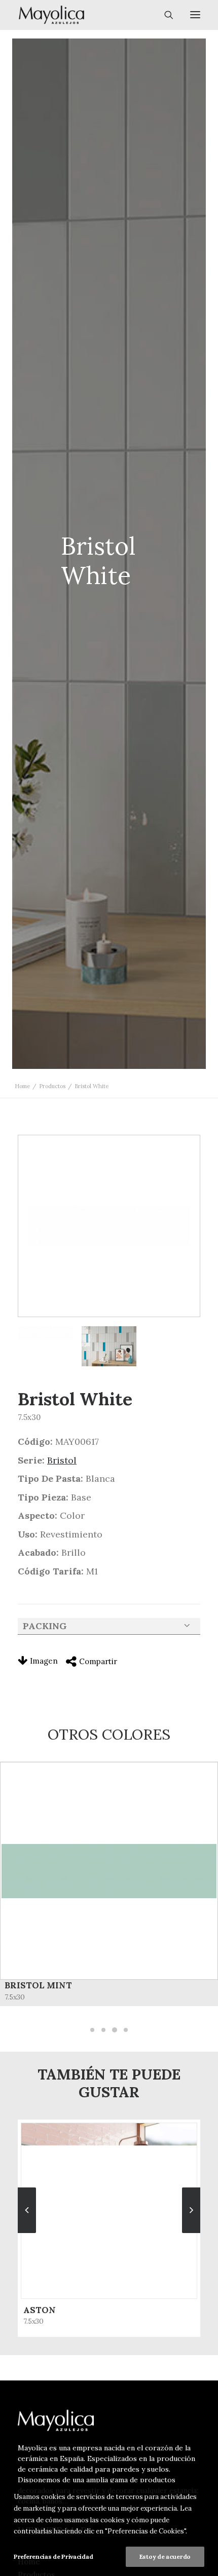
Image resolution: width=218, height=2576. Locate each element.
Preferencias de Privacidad (53, 2556)
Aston (40, 2310)
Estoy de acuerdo (165, 2556)
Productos (52, 1086)
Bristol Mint (38, 1985)
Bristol (62, 1460)
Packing (45, 1626)
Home (22, 1086)
